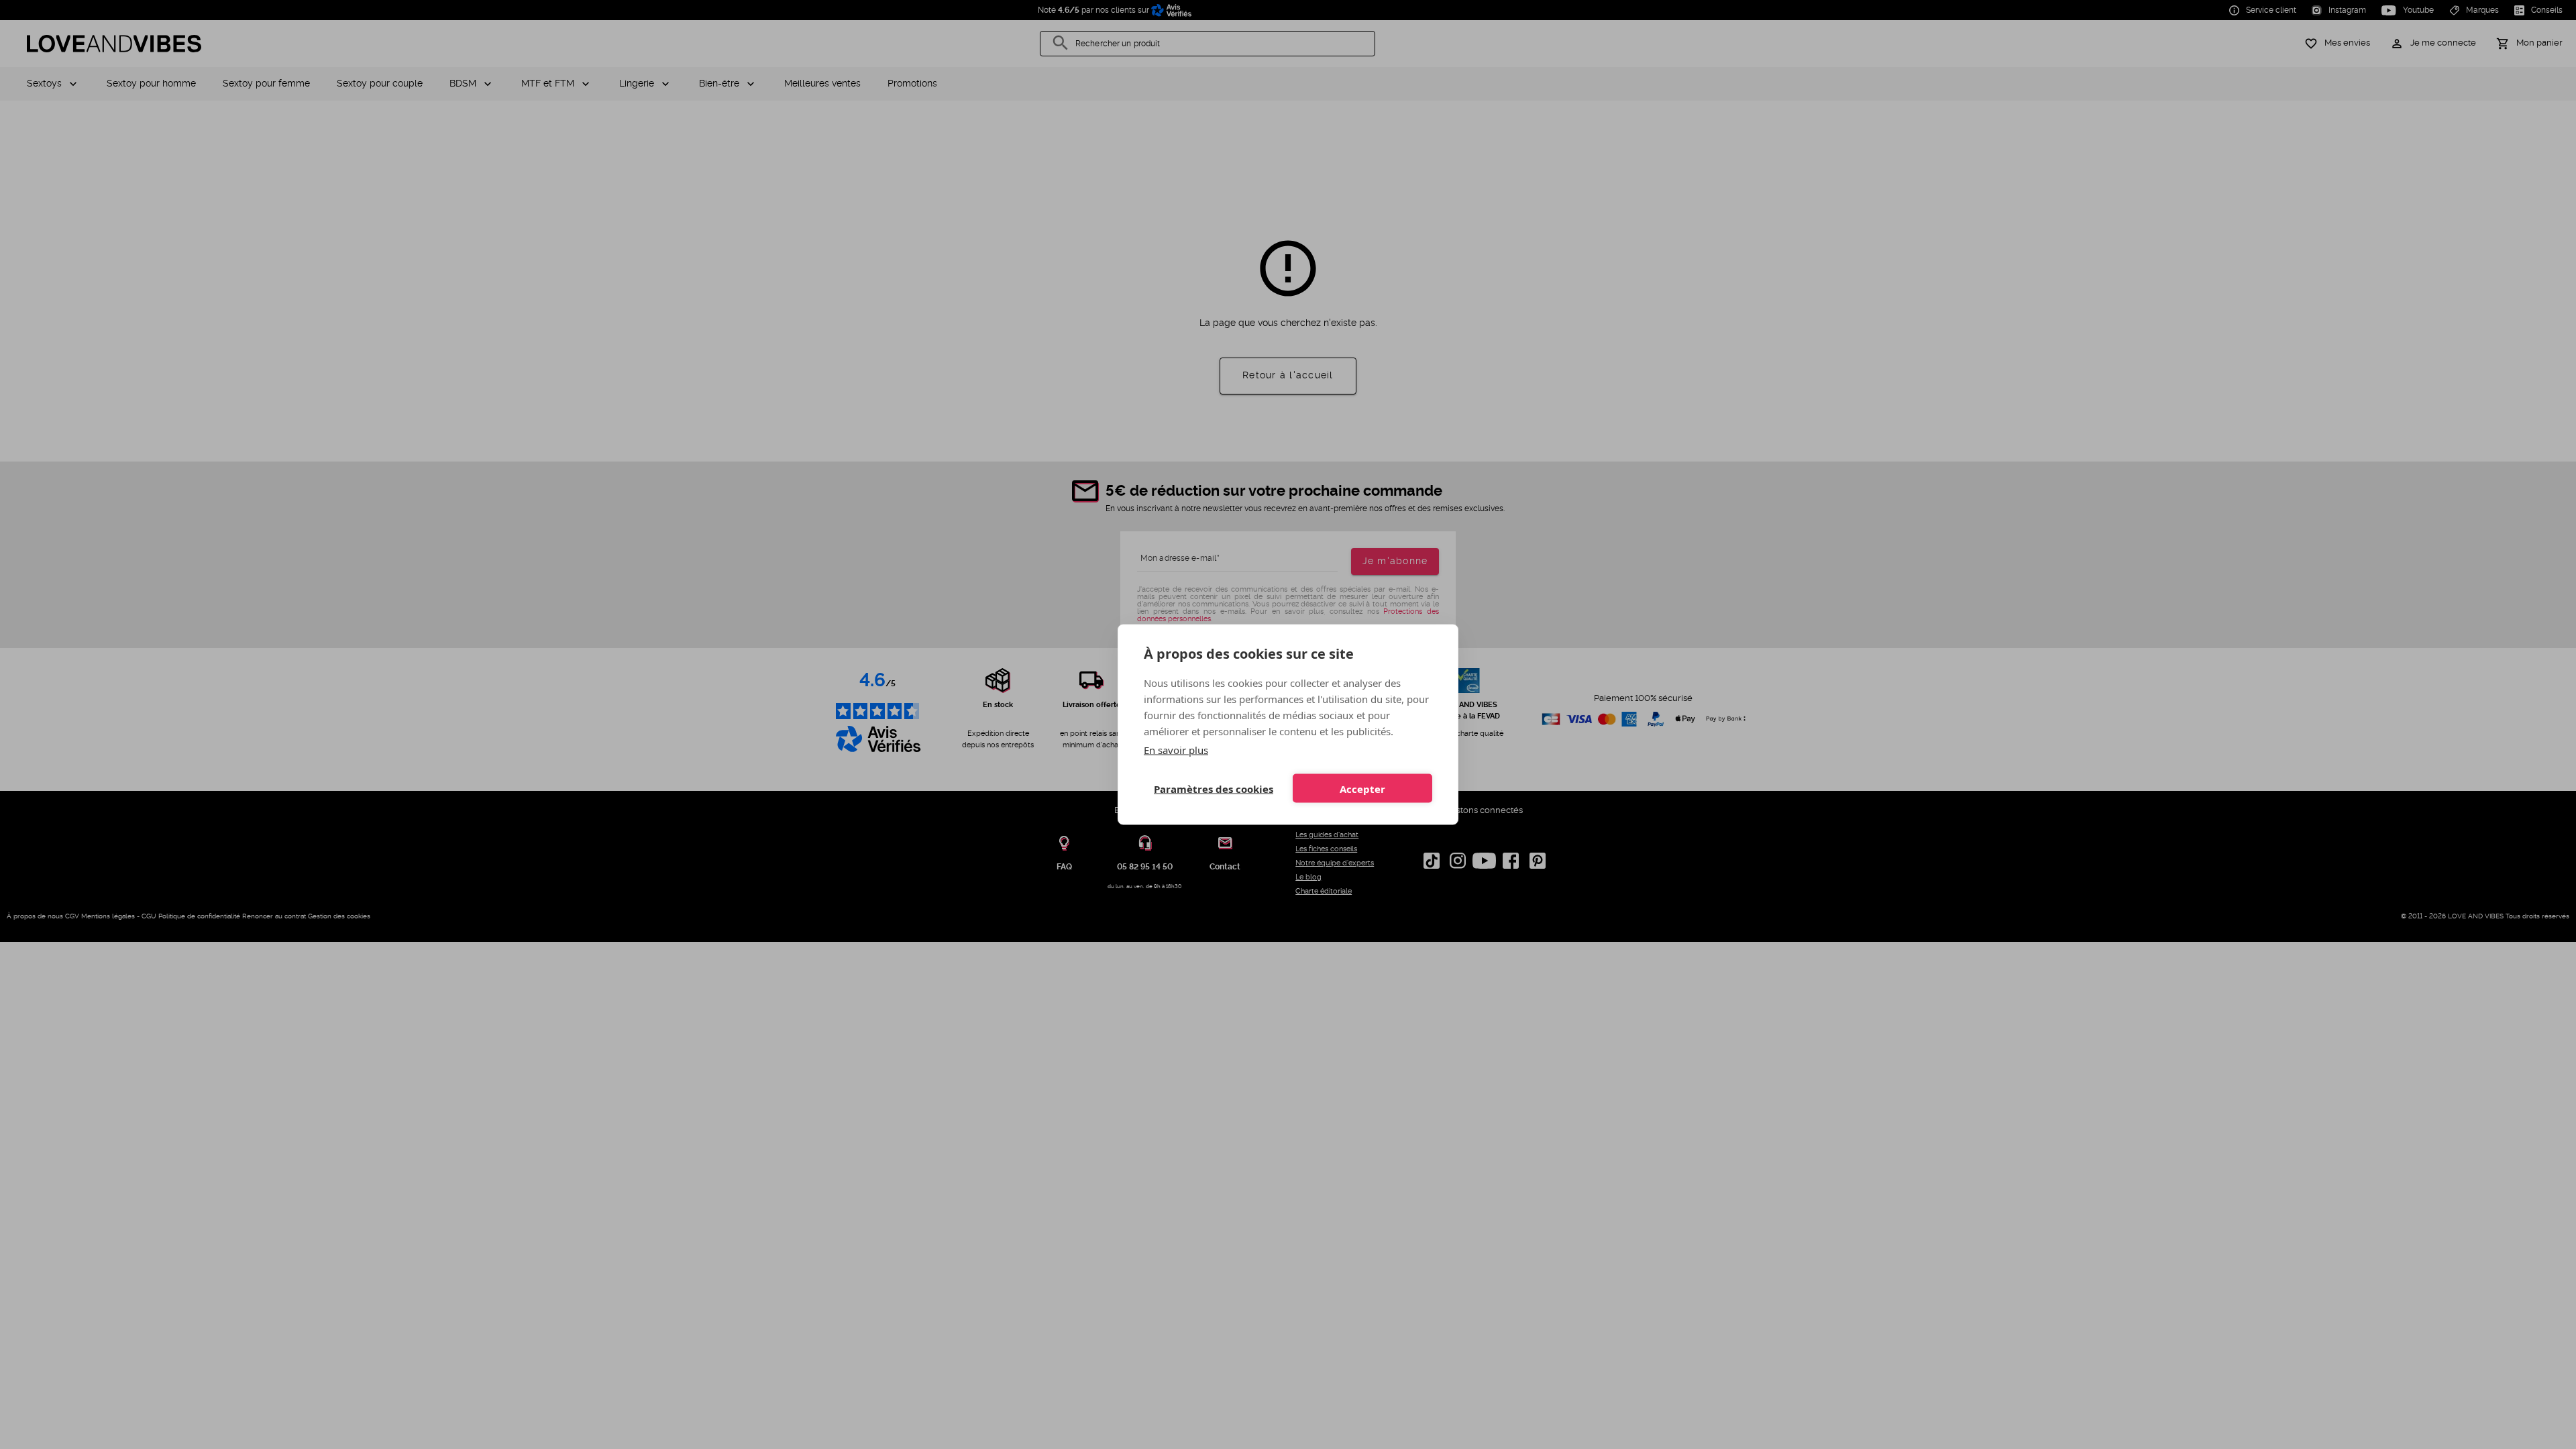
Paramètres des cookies (1214, 788)
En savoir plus (1176, 750)
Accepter (1362, 788)
